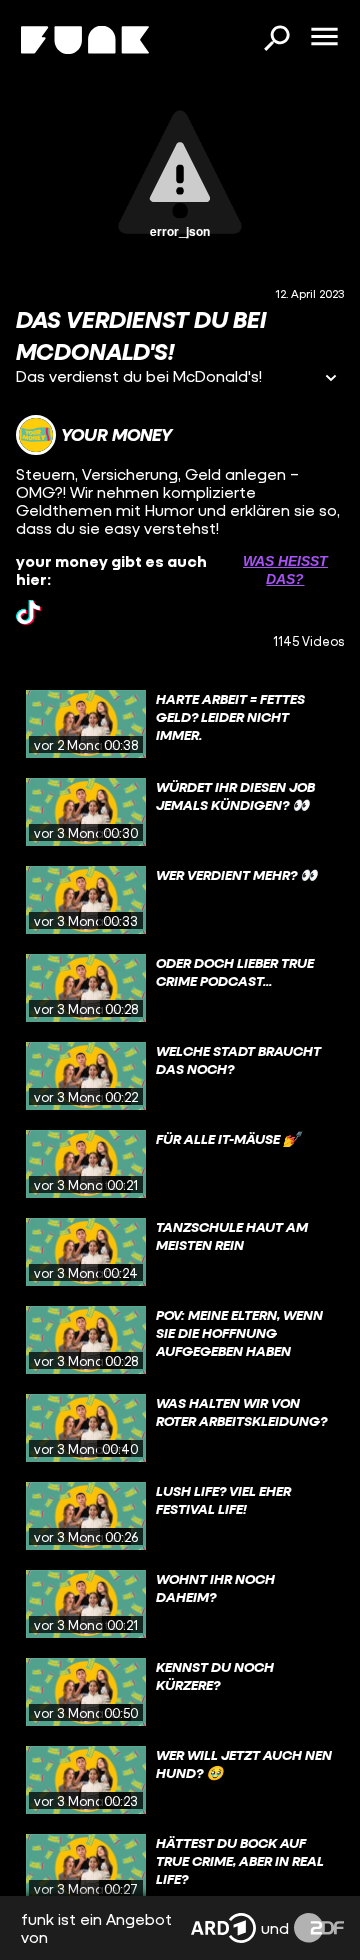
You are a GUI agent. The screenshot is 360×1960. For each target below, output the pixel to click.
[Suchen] (276, 40)
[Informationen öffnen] (331, 379)
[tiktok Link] (28, 612)
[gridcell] (180, 724)
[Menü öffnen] (324, 38)
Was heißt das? (285, 570)
